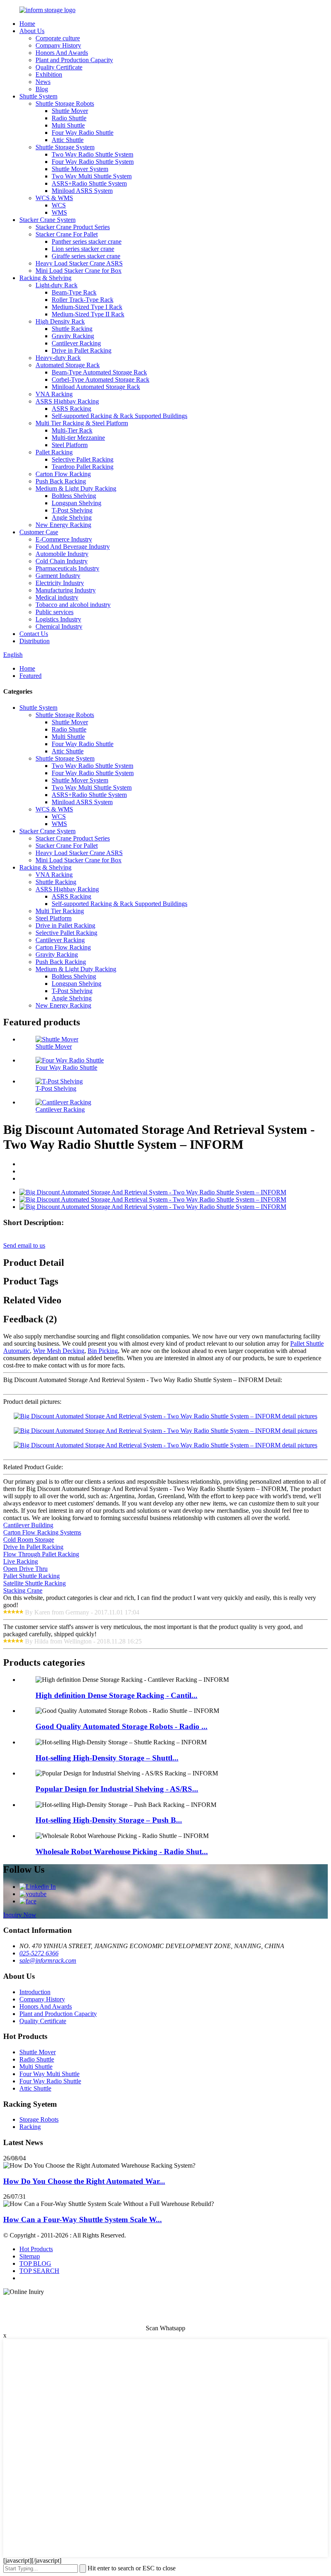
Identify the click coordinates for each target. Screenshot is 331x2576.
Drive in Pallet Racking (82, 350)
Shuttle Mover (70, 111)
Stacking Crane (23, 1590)
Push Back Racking (61, 481)
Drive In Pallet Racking (33, 1547)
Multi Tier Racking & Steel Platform (82, 423)
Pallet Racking (54, 452)
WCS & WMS (54, 198)
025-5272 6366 (39, 1953)
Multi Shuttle (68, 125)
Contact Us (34, 634)
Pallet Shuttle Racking (31, 1576)
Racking (30, 2127)
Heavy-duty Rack (58, 358)
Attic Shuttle (68, 140)
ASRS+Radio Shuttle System (89, 183)
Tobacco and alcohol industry (73, 605)
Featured (30, 676)
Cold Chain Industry (62, 561)
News (43, 82)
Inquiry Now (20, 1915)
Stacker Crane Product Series (73, 227)
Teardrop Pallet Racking (83, 467)
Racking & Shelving (45, 278)
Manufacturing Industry (66, 590)
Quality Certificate (59, 67)
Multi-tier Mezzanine (78, 438)
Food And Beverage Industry (73, 547)
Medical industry (57, 597)
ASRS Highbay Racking (67, 401)
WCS (59, 205)
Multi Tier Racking (60, 911)
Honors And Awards (62, 53)
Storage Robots (39, 2119)
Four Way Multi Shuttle (49, 2074)
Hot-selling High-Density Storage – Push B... (109, 1820)
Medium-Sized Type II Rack (88, 314)
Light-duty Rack (57, 285)
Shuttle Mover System (80, 169)
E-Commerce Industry (64, 539)
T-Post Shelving (72, 510)
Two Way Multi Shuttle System (92, 176)
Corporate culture (58, 38)
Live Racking (21, 1561)
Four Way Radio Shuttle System (93, 162)
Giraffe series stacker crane (86, 256)
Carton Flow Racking (63, 474)
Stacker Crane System (47, 220)
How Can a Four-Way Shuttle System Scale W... (83, 2219)
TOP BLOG (35, 2263)
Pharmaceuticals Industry (67, 568)
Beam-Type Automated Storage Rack (99, 372)
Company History (58, 45)
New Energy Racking (63, 525)
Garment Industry (58, 576)
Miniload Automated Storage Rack (96, 387)
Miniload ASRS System (82, 191)
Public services (54, 612)
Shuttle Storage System (65, 147)
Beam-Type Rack (74, 292)
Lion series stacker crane (83, 249)
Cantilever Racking (76, 343)
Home (27, 24)
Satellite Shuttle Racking (35, 1583)
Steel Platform (70, 445)
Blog (42, 89)
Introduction (35, 1992)
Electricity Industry (60, 583)
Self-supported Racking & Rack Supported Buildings (119, 416)
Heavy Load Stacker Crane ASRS (79, 263)
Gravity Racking (73, 336)
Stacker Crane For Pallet (67, 234)
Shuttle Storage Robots (65, 103)
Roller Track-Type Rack (83, 300)
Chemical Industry (59, 626)
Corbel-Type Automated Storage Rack (101, 379)
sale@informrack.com (48, 1960)
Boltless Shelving (74, 496)
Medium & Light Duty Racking (76, 488)
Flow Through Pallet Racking (41, 1554)
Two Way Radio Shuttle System (92, 154)
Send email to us (24, 1245)
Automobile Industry (62, 554)
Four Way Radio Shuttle (83, 133)
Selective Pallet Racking (83, 459)
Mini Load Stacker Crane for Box (79, 271)
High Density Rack (60, 321)
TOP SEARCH (39, 2271)
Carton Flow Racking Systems (42, 1532)
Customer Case (39, 532)
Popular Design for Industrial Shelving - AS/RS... (117, 1789)
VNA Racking (54, 394)
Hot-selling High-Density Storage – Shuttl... (107, 1758)
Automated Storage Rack (68, 365)
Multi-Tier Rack (72, 430)
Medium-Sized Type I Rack (87, 307)
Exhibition (49, 74)
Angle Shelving (72, 517)
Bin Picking (103, 1351)
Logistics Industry (58, 619)
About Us (32, 31)
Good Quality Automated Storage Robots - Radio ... (122, 1726)
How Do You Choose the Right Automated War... (84, 2181)
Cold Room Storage (29, 1540)
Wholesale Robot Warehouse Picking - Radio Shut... (122, 1851)
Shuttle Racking (72, 329)
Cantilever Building (28, 1525)
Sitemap (30, 2256)
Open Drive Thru (25, 1569)
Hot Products (36, 2249)
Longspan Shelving (76, 503)
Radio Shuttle (69, 118)
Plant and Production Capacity (74, 60)
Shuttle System (38, 96)
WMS (59, 212)
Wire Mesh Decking (59, 1351)
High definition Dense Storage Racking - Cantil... (116, 1695)
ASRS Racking (71, 409)
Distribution (35, 641)
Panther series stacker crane (87, 241)
